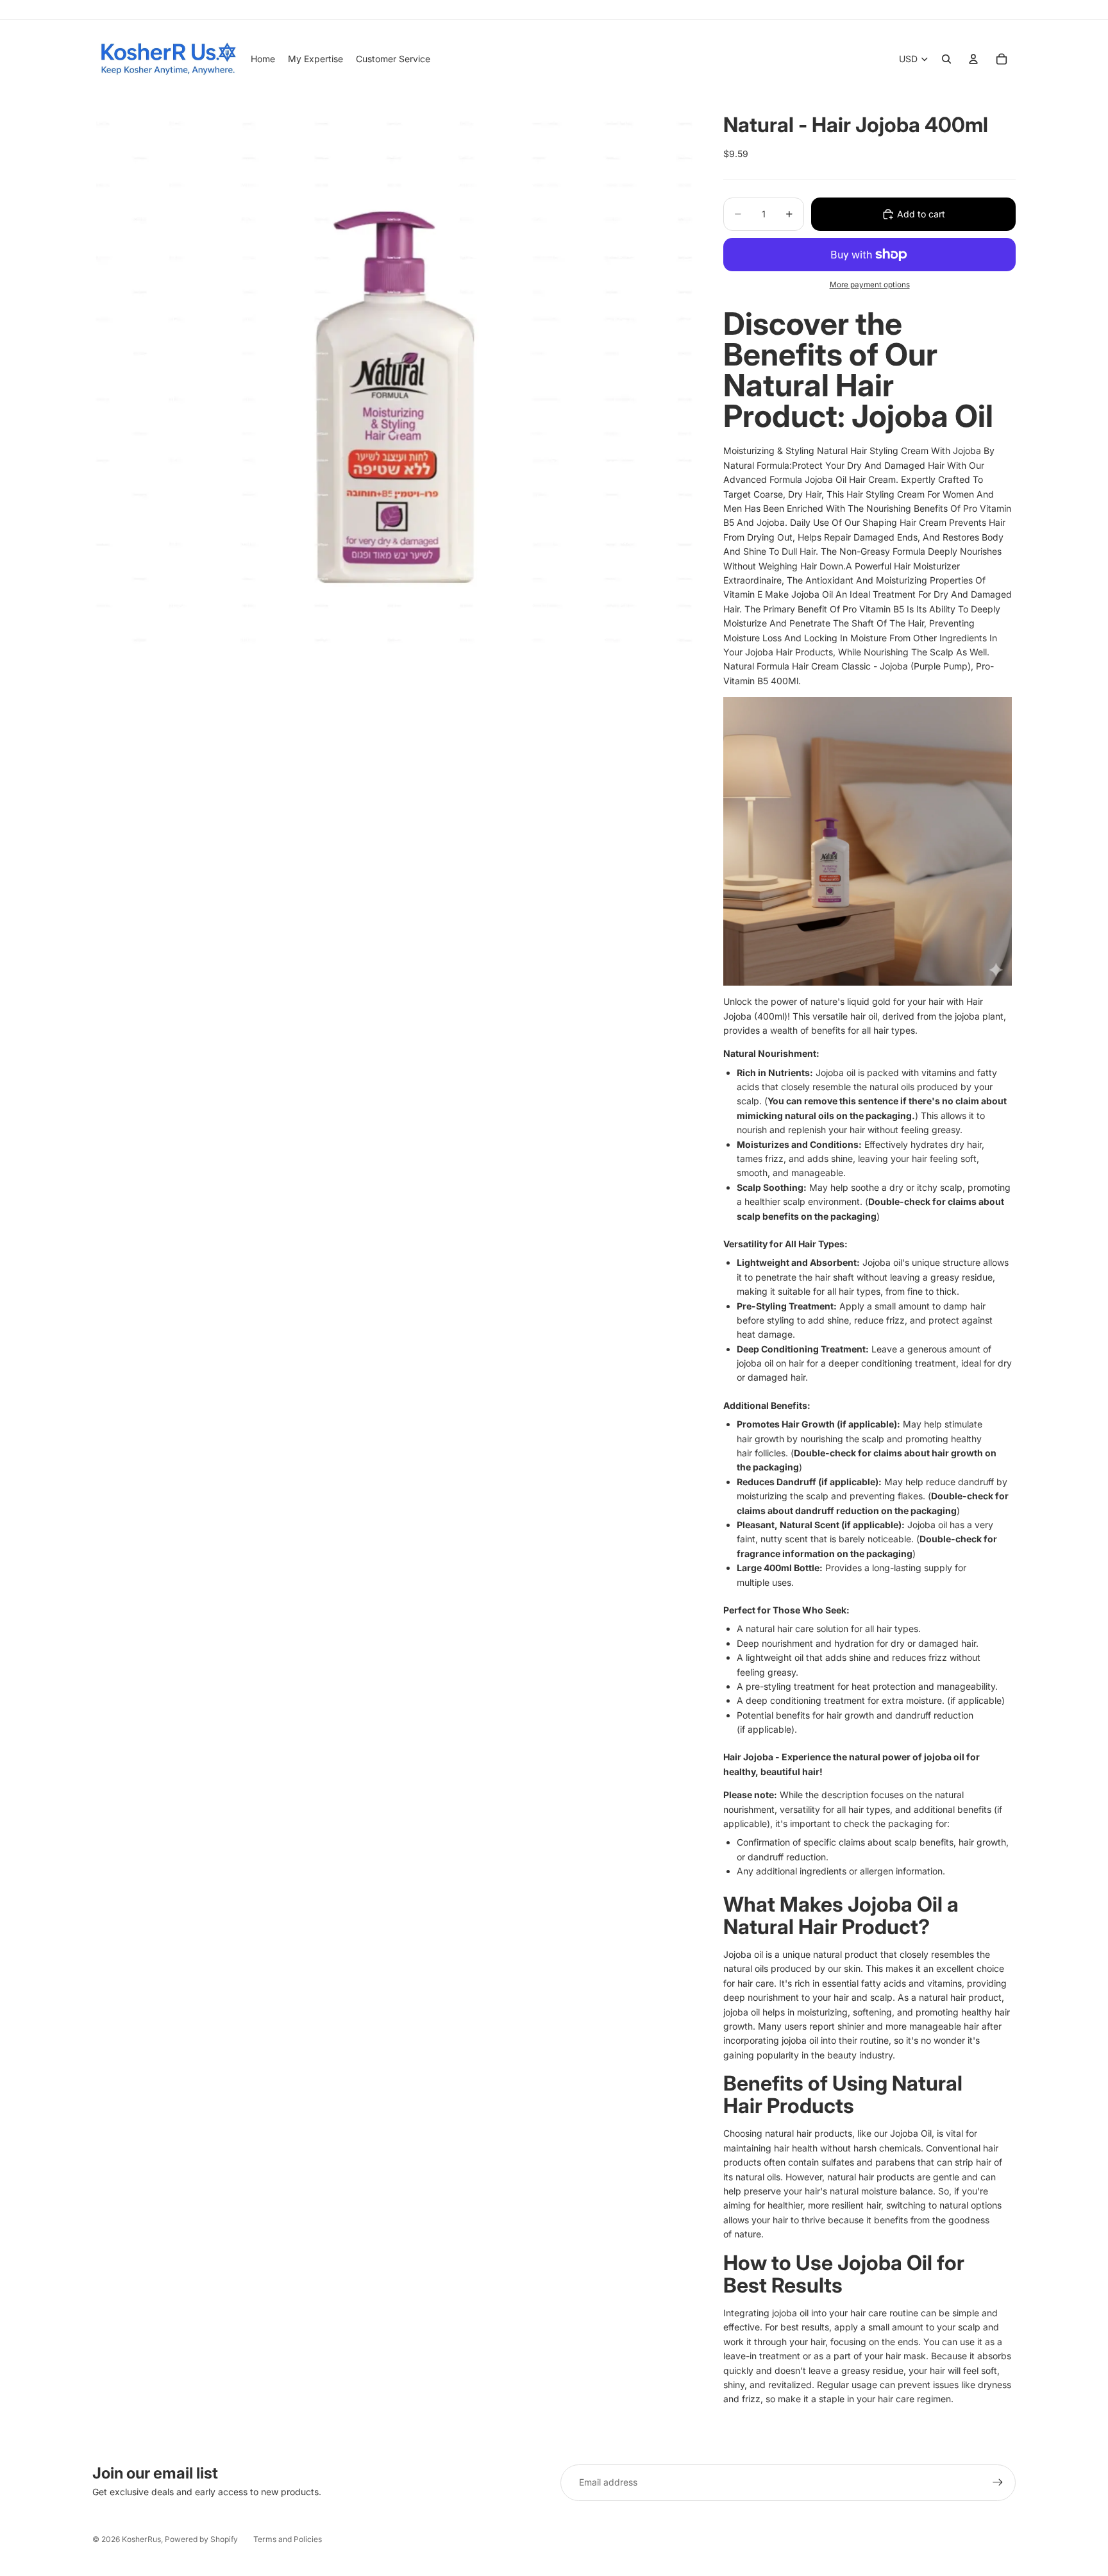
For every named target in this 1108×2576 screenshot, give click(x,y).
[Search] (946, 59)
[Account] (973, 59)
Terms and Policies (288, 2539)
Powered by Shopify (201, 2539)
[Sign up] (998, 2482)
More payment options (870, 285)
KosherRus (141, 2539)
